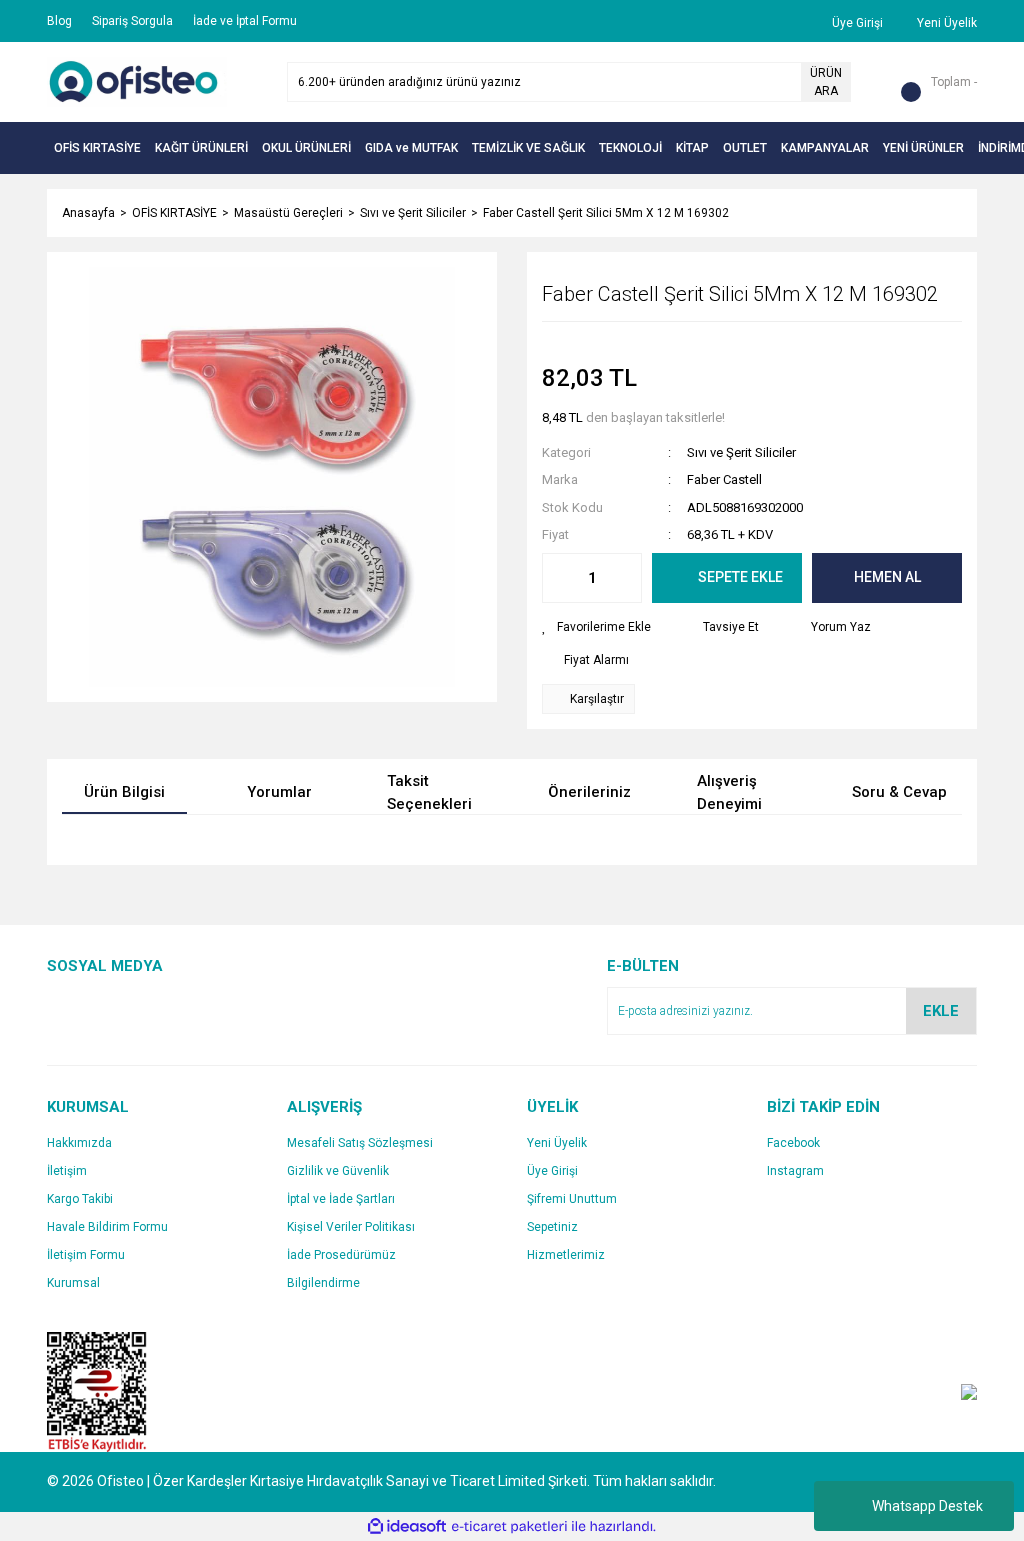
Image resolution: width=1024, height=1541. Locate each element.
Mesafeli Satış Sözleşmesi (360, 1143)
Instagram (795, 1171)
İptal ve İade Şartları (341, 1199)
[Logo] (137, 81)
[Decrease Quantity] (558, 578)
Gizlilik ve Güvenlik (338, 1171)
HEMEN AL (887, 577)
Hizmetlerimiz (566, 1255)
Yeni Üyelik (557, 1143)
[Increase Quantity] (626, 578)
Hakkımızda (79, 1143)
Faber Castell (724, 479)
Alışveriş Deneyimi (729, 793)
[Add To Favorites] (596, 627)
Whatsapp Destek (927, 1506)
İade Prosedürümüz (341, 1255)
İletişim (67, 1171)
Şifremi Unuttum (572, 1199)
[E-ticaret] (509, 1526)
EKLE (941, 1011)
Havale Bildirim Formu (107, 1227)
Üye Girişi (552, 1171)
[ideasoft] (407, 1526)
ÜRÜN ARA (826, 82)
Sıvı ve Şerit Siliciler (741, 452)
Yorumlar (279, 792)
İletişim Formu (86, 1255)
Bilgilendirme (323, 1283)
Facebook (793, 1143)
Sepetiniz (552, 1227)
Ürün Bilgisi (124, 792)
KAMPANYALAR (825, 148)
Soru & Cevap (899, 792)
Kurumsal (73, 1283)
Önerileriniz (589, 792)
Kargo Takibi (80, 1199)
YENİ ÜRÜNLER (923, 148)
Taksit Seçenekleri (429, 793)
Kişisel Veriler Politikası (351, 1227)
